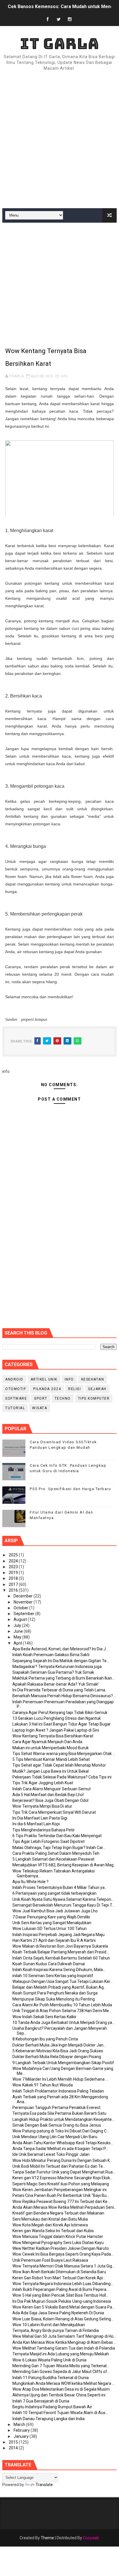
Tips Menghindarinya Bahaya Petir (44, 1830)
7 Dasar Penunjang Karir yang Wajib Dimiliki (51, 1917)
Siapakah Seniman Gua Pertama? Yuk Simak (53, 1672)
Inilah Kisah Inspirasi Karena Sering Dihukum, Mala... (59, 1970)
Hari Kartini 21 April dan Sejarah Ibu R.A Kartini (54, 1940)
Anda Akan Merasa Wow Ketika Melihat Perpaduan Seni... (64, 2207)
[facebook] (48, 20)
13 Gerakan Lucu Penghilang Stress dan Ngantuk (57, 1718)
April (18, 1643)
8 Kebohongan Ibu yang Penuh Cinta (45, 2039)
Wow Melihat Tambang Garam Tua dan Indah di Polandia (64, 2348)
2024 (14, 1561)
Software (16, 1398)
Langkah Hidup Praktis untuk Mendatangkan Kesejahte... (63, 2119)
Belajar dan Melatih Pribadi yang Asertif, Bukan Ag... (59, 1987)
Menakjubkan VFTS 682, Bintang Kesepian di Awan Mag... (64, 1865)
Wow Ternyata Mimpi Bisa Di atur (42, 1806)
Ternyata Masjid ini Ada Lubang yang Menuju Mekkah (61, 2354)
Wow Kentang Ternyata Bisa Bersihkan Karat (53, 1736)
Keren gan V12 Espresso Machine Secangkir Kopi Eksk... (63, 2178)
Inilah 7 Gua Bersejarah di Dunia (41, 2401)
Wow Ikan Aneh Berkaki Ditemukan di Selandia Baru (59, 2272)
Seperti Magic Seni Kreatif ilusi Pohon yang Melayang (61, 2184)
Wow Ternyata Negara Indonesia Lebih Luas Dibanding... (63, 2284)
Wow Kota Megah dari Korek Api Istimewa (50, 2225)
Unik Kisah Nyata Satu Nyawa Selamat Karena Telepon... (63, 1899)
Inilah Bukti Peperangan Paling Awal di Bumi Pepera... (61, 2289)
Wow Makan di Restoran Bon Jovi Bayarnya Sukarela (60, 1946)
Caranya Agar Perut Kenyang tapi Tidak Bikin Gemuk (60, 1713)
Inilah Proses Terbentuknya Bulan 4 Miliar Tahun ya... (60, 1887)
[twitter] (59, 20)
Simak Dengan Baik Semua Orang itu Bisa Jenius (57, 2125)
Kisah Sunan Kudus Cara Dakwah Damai (49, 1964)
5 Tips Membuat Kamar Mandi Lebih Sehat (51, 1759)
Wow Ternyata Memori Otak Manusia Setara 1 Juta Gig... (64, 2266)
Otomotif (16, 1389)
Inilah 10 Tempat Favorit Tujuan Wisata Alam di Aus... (60, 2413)
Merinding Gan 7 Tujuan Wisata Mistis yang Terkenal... (61, 2366)
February (22, 2430)
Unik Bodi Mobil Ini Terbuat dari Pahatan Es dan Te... (59, 2166)
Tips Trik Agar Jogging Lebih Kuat (43, 1783)
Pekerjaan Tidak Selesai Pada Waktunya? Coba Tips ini (62, 1777)
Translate (44, 2485)
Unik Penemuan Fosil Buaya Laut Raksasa (50, 2260)
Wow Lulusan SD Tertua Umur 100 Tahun (50, 1929)
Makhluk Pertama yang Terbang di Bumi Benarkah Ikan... (64, 1678)
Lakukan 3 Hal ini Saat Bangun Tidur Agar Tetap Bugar (62, 1724)
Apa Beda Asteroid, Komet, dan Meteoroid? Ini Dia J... (60, 1649)
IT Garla (59, 44)
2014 (14, 2448)
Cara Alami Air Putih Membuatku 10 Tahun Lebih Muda (62, 2005)
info (64, 376)
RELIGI (75, 1389)
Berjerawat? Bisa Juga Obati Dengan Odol (50, 1800)
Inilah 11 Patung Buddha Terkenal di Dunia (51, 2378)
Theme (47, 2538)
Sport (41, 1398)
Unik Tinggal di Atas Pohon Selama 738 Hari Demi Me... (62, 2011)
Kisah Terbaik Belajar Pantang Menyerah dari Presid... (61, 1952)
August (21, 1619)
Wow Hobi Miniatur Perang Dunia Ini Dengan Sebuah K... (62, 2160)
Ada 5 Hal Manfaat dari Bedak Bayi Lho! (48, 1795)
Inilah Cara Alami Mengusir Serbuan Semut (52, 1789)
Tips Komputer (94, 1398)
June (19, 1631)
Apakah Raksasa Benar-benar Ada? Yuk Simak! (55, 1684)
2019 (14, 1573)
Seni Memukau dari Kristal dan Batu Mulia (50, 2219)
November (24, 1602)
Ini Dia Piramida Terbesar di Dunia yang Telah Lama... (60, 1690)
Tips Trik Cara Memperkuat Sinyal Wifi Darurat (54, 1812)
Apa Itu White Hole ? (30, 1882)
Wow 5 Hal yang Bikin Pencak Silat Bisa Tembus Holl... (61, 2295)
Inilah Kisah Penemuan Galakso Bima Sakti (51, 1655)
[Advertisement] (59, 140)
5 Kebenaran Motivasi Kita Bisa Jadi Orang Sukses (58, 2051)
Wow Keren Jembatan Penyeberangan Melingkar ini (59, 2190)
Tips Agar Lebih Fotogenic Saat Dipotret (49, 1841)
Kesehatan (93, 1379)
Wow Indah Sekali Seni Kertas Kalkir (44, 2017)
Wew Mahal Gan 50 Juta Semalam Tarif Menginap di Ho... (64, 2336)
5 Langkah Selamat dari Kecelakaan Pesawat (53, 1859)
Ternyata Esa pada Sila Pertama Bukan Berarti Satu (59, 2113)
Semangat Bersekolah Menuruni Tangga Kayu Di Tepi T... (64, 1905)
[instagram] (70, 20)
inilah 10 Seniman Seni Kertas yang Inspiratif (53, 1976)
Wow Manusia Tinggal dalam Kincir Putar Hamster (58, 2237)
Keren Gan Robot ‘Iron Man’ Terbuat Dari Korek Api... (59, 2278)
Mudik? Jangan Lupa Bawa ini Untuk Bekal (51, 1771)
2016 (14, 1590)
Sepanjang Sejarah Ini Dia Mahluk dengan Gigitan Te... (61, 1661)
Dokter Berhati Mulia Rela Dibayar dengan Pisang (57, 2057)
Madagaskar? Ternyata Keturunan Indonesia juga (57, 1667)
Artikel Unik (44, 1379)
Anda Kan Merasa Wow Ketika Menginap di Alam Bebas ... (64, 2342)
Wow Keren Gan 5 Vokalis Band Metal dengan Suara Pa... (64, 2307)
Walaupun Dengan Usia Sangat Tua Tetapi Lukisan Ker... (63, 1981)
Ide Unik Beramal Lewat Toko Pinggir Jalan (51, 2154)
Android (14, 1379)
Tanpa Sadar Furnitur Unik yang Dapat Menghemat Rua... (64, 2172)
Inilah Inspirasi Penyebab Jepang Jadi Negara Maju (58, 1935)
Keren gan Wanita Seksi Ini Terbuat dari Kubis (53, 2231)
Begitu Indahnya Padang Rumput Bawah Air (52, 2407)
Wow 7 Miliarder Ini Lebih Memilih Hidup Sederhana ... (60, 2079)
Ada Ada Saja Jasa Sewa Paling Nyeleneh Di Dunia (58, 2313)
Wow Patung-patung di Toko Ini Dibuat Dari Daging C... (61, 2131)
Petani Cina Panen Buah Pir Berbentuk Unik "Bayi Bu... (61, 2195)
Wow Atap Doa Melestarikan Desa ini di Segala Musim (61, 2389)
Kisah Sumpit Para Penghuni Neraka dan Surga (55, 1993)
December (24, 1596)
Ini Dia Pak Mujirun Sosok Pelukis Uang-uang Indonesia (62, 2301)
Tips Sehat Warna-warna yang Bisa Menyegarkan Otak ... (64, 1754)
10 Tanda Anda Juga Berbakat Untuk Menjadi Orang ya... (64, 2023)
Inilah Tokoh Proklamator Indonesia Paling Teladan (58, 2091)
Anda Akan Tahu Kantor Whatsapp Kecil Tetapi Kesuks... (63, 2143)
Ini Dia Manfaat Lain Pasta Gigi (40, 1818)
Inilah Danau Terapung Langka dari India (49, 2419)
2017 (14, 1584)
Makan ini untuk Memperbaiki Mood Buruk (51, 1748)
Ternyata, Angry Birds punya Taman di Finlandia (56, 2330)
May (18, 1637)
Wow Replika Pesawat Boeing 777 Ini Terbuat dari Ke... (61, 2202)
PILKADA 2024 (47, 1389)
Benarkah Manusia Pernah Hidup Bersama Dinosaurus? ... (64, 1696)
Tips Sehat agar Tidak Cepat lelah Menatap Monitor (59, 1765)
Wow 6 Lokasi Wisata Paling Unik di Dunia (49, 2360)
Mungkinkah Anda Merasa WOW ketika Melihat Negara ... (64, 2383)
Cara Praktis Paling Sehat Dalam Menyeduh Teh (56, 1853)
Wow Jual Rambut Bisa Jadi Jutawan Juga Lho (55, 1911)
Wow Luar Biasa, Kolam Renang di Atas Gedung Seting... (63, 2319)
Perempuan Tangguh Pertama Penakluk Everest (56, 2108)
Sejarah (97, 1389)
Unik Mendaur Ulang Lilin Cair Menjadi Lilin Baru (55, 2137)
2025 (14, 1555)
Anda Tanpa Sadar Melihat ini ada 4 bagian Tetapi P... (60, 2149)
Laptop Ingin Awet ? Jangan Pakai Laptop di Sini (56, 1730)
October (21, 1608)
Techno (63, 1398)
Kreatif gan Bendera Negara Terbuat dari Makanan (58, 2213)
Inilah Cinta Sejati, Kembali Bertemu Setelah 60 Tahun (61, 1958)
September (24, 1614)
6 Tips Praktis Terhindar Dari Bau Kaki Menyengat (57, 1836)
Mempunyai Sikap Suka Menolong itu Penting (54, 1999)
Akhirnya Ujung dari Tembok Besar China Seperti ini (59, 2395)
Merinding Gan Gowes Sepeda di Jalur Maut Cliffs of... (61, 2372)
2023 (14, 1567)
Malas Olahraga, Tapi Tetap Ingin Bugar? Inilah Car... (59, 1848)
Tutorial (15, 1408)
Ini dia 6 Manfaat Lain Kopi (36, 1824)
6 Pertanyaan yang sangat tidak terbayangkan (54, 1893)
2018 (14, 1578)
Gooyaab (91, 2538)
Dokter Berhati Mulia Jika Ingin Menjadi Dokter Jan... (59, 2045)
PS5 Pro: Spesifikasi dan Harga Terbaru (70, 1489)
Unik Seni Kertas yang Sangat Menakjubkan (52, 1923)
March (20, 2424)
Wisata (40, 1408)
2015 (14, 2442)
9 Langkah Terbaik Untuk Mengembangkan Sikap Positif (63, 2063)
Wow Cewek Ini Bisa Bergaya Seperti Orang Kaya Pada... (63, 2254)
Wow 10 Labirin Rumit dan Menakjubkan (49, 2325)
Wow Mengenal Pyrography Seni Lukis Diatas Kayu (58, 2243)
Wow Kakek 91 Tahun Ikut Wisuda (43, 2085)
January (22, 2436)
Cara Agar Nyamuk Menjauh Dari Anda (47, 1742)
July (18, 1625)
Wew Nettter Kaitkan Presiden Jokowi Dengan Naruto (61, 2248)
